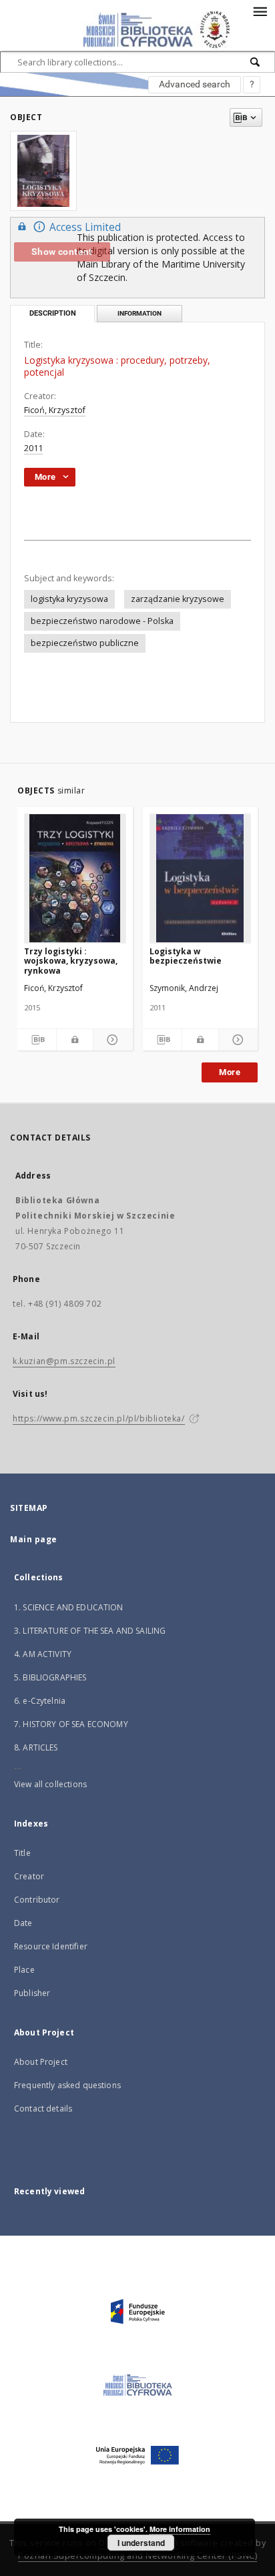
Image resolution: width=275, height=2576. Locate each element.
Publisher (32, 1993)
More (230, 1072)
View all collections (50, 1784)
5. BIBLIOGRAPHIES (50, 1677)
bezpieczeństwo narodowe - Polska (102, 621)
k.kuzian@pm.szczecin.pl (64, 1361)
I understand (141, 2543)
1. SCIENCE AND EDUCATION (69, 1607)
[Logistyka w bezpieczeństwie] (201, 878)
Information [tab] (140, 313)
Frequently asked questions (67, 2085)
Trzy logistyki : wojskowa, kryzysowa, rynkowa (71, 961)
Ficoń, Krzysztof (55, 410)
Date (23, 1923)
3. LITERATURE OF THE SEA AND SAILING (90, 1631)
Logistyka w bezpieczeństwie (186, 956)
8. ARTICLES (36, 1747)
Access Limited (85, 227)
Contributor (37, 1900)
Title (22, 1853)
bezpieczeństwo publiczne (85, 643)
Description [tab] (53, 313)
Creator (29, 1876)
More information (180, 2529)
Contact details (43, 2109)
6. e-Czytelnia (40, 1701)
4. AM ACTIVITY (43, 1654)
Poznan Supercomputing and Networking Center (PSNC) (137, 2556)
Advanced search (195, 84)
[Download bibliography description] (37, 1040)
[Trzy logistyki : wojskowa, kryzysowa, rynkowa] (75, 878)
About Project (41, 2062)
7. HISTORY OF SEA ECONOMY (71, 1724)
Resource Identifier (51, 1946)
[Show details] (111, 1040)
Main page (34, 1539)
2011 (33, 448)
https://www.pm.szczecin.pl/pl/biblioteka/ (99, 1418)
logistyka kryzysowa (69, 599)
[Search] (256, 62)
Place (24, 1970)
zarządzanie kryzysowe (178, 599)
